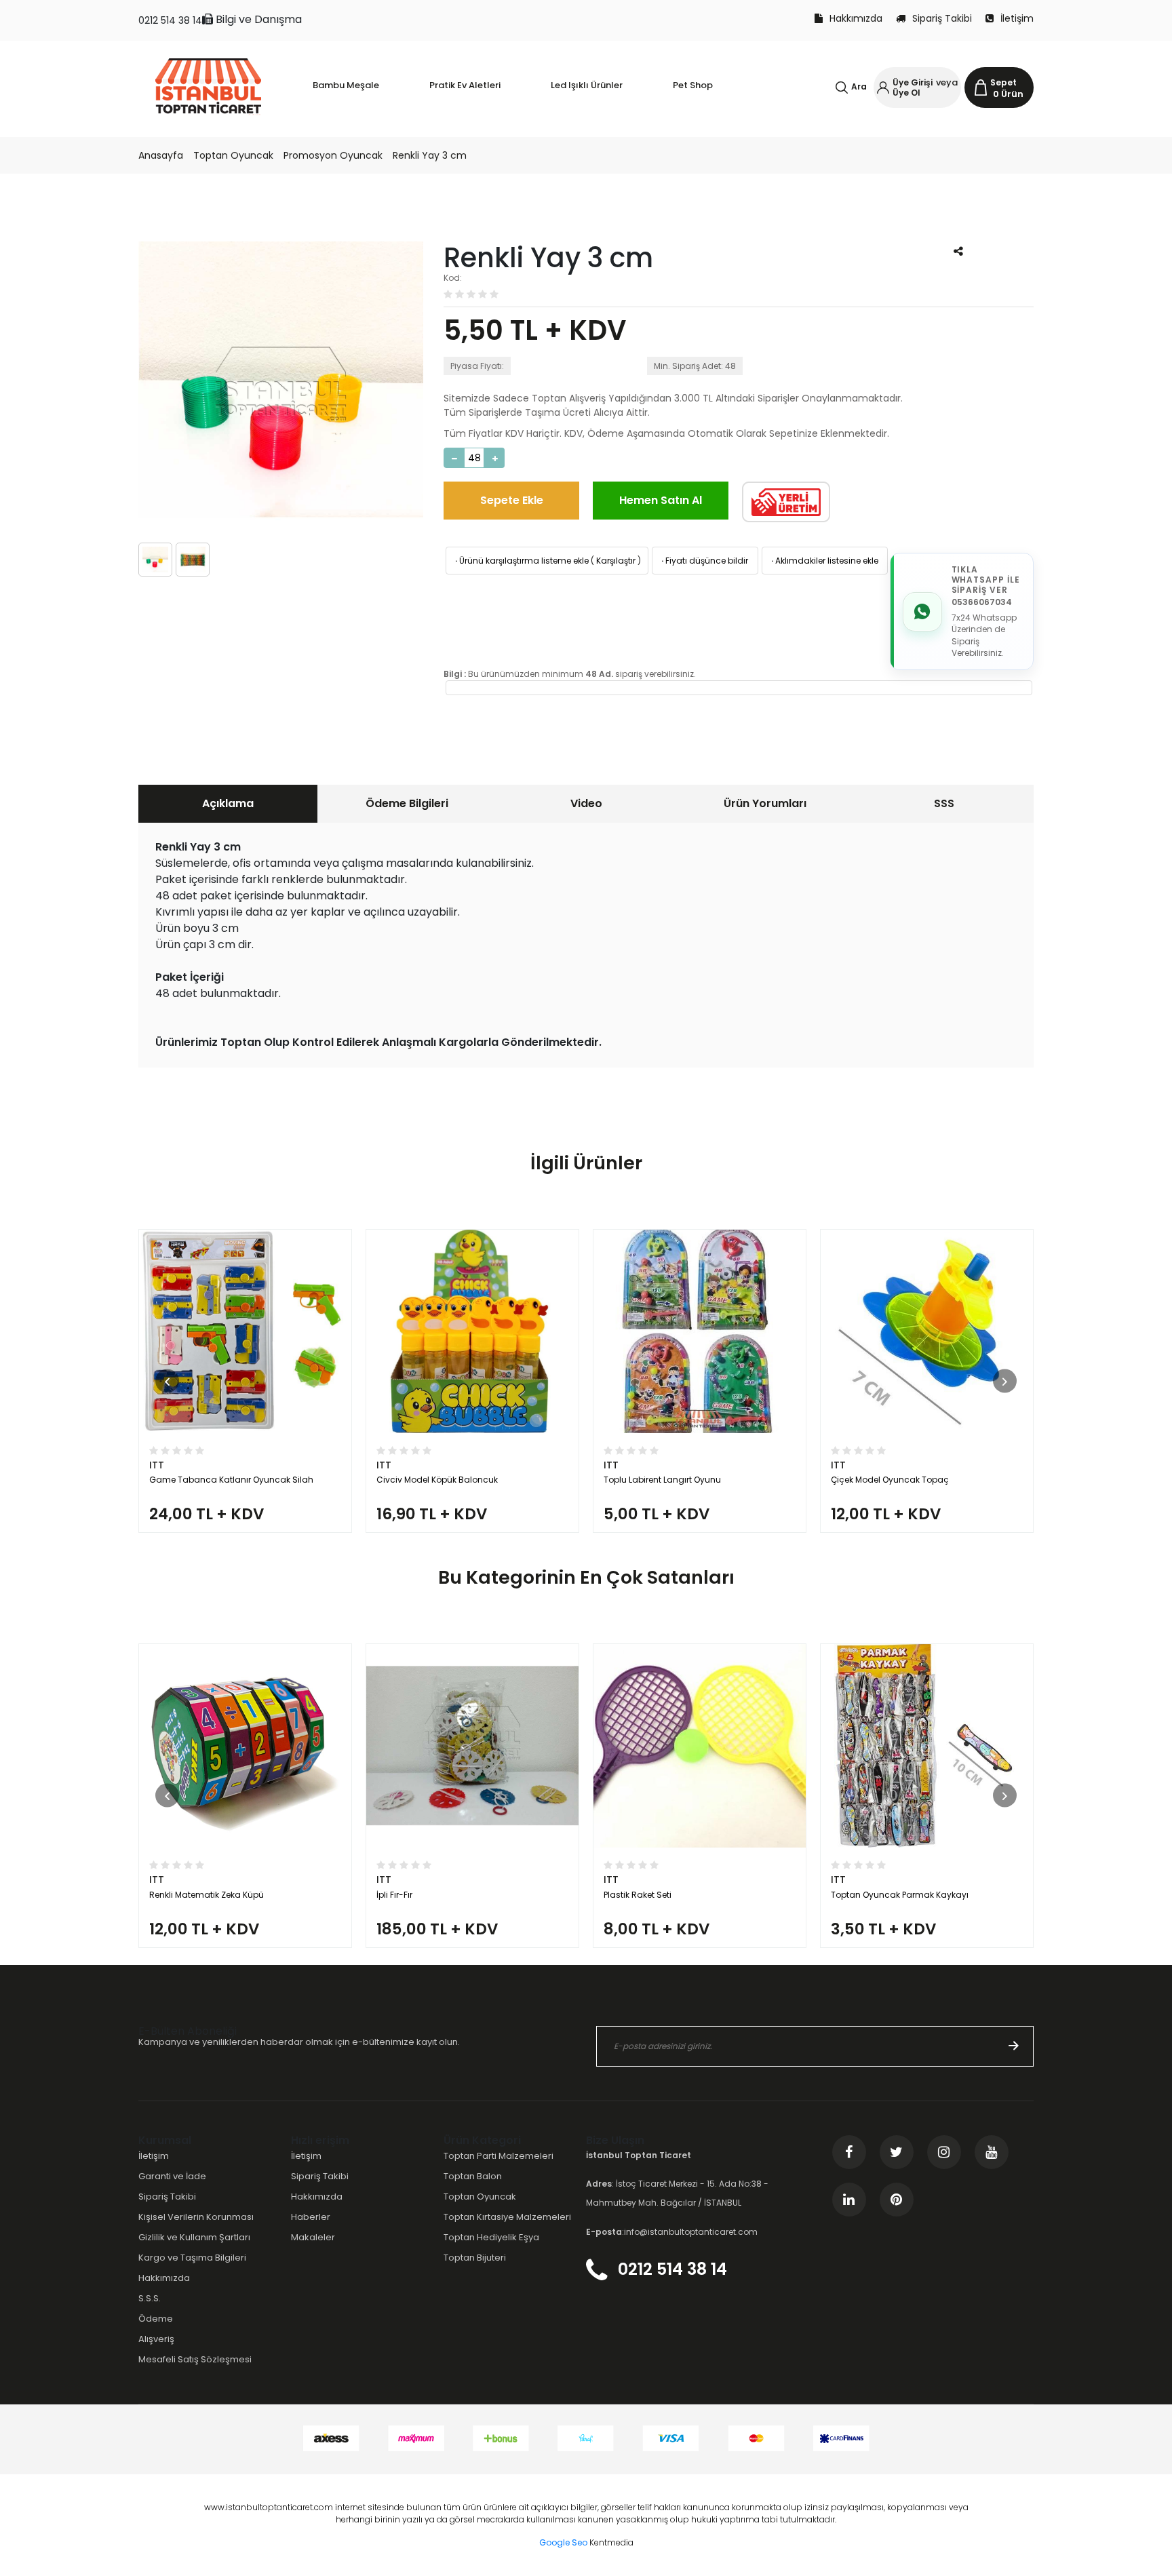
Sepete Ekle (512, 500)
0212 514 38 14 (170, 20)
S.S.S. (150, 2298)
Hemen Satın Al (661, 500)
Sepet (1003, 82)
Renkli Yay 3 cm (430, 155)
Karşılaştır (616, 561)
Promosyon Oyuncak (333, 155)
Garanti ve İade (172, 2176)
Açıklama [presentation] (228, 803)
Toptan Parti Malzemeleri (499, 2156)
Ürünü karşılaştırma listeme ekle (521, 561)
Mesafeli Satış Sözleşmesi (195, 2359)
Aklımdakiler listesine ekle (824, 561)
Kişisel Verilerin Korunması (196, 2217)
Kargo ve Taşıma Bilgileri (192, 2258)
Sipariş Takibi (942, 18)
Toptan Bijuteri (475, 2258)
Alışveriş (156, 2339)
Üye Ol (906, 93)
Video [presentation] (586, 803)
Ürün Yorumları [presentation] (765, 803)
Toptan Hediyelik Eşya (491, 2237)
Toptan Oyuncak (233, 155)
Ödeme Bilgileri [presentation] (407, 803)
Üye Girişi (913, 82)
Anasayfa (161, 155)
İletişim (1017, 18)
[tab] (228, 804)
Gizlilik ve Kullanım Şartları (194, 2237)
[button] (167, 1381)
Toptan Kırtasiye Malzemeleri (507, 2217)
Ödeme (156, 2319)
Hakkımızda (856, 18)
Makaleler (313, 2237)
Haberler (311, 2217)
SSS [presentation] (944, 803)
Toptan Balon (473, 2176)
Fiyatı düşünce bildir (704, 561)
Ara (859, 86)
